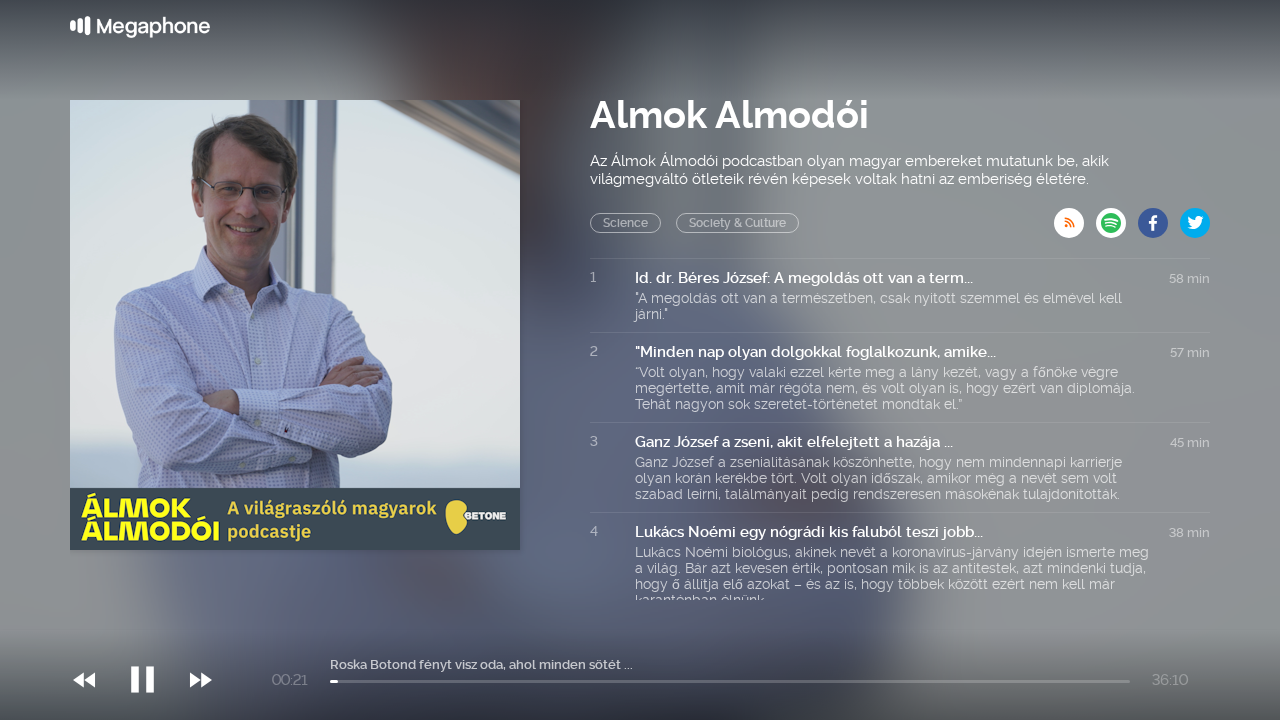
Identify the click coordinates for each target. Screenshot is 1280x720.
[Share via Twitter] (1195, 217)
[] (152, 639)
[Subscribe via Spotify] (1117, 217)
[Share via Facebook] (1159, 217)
